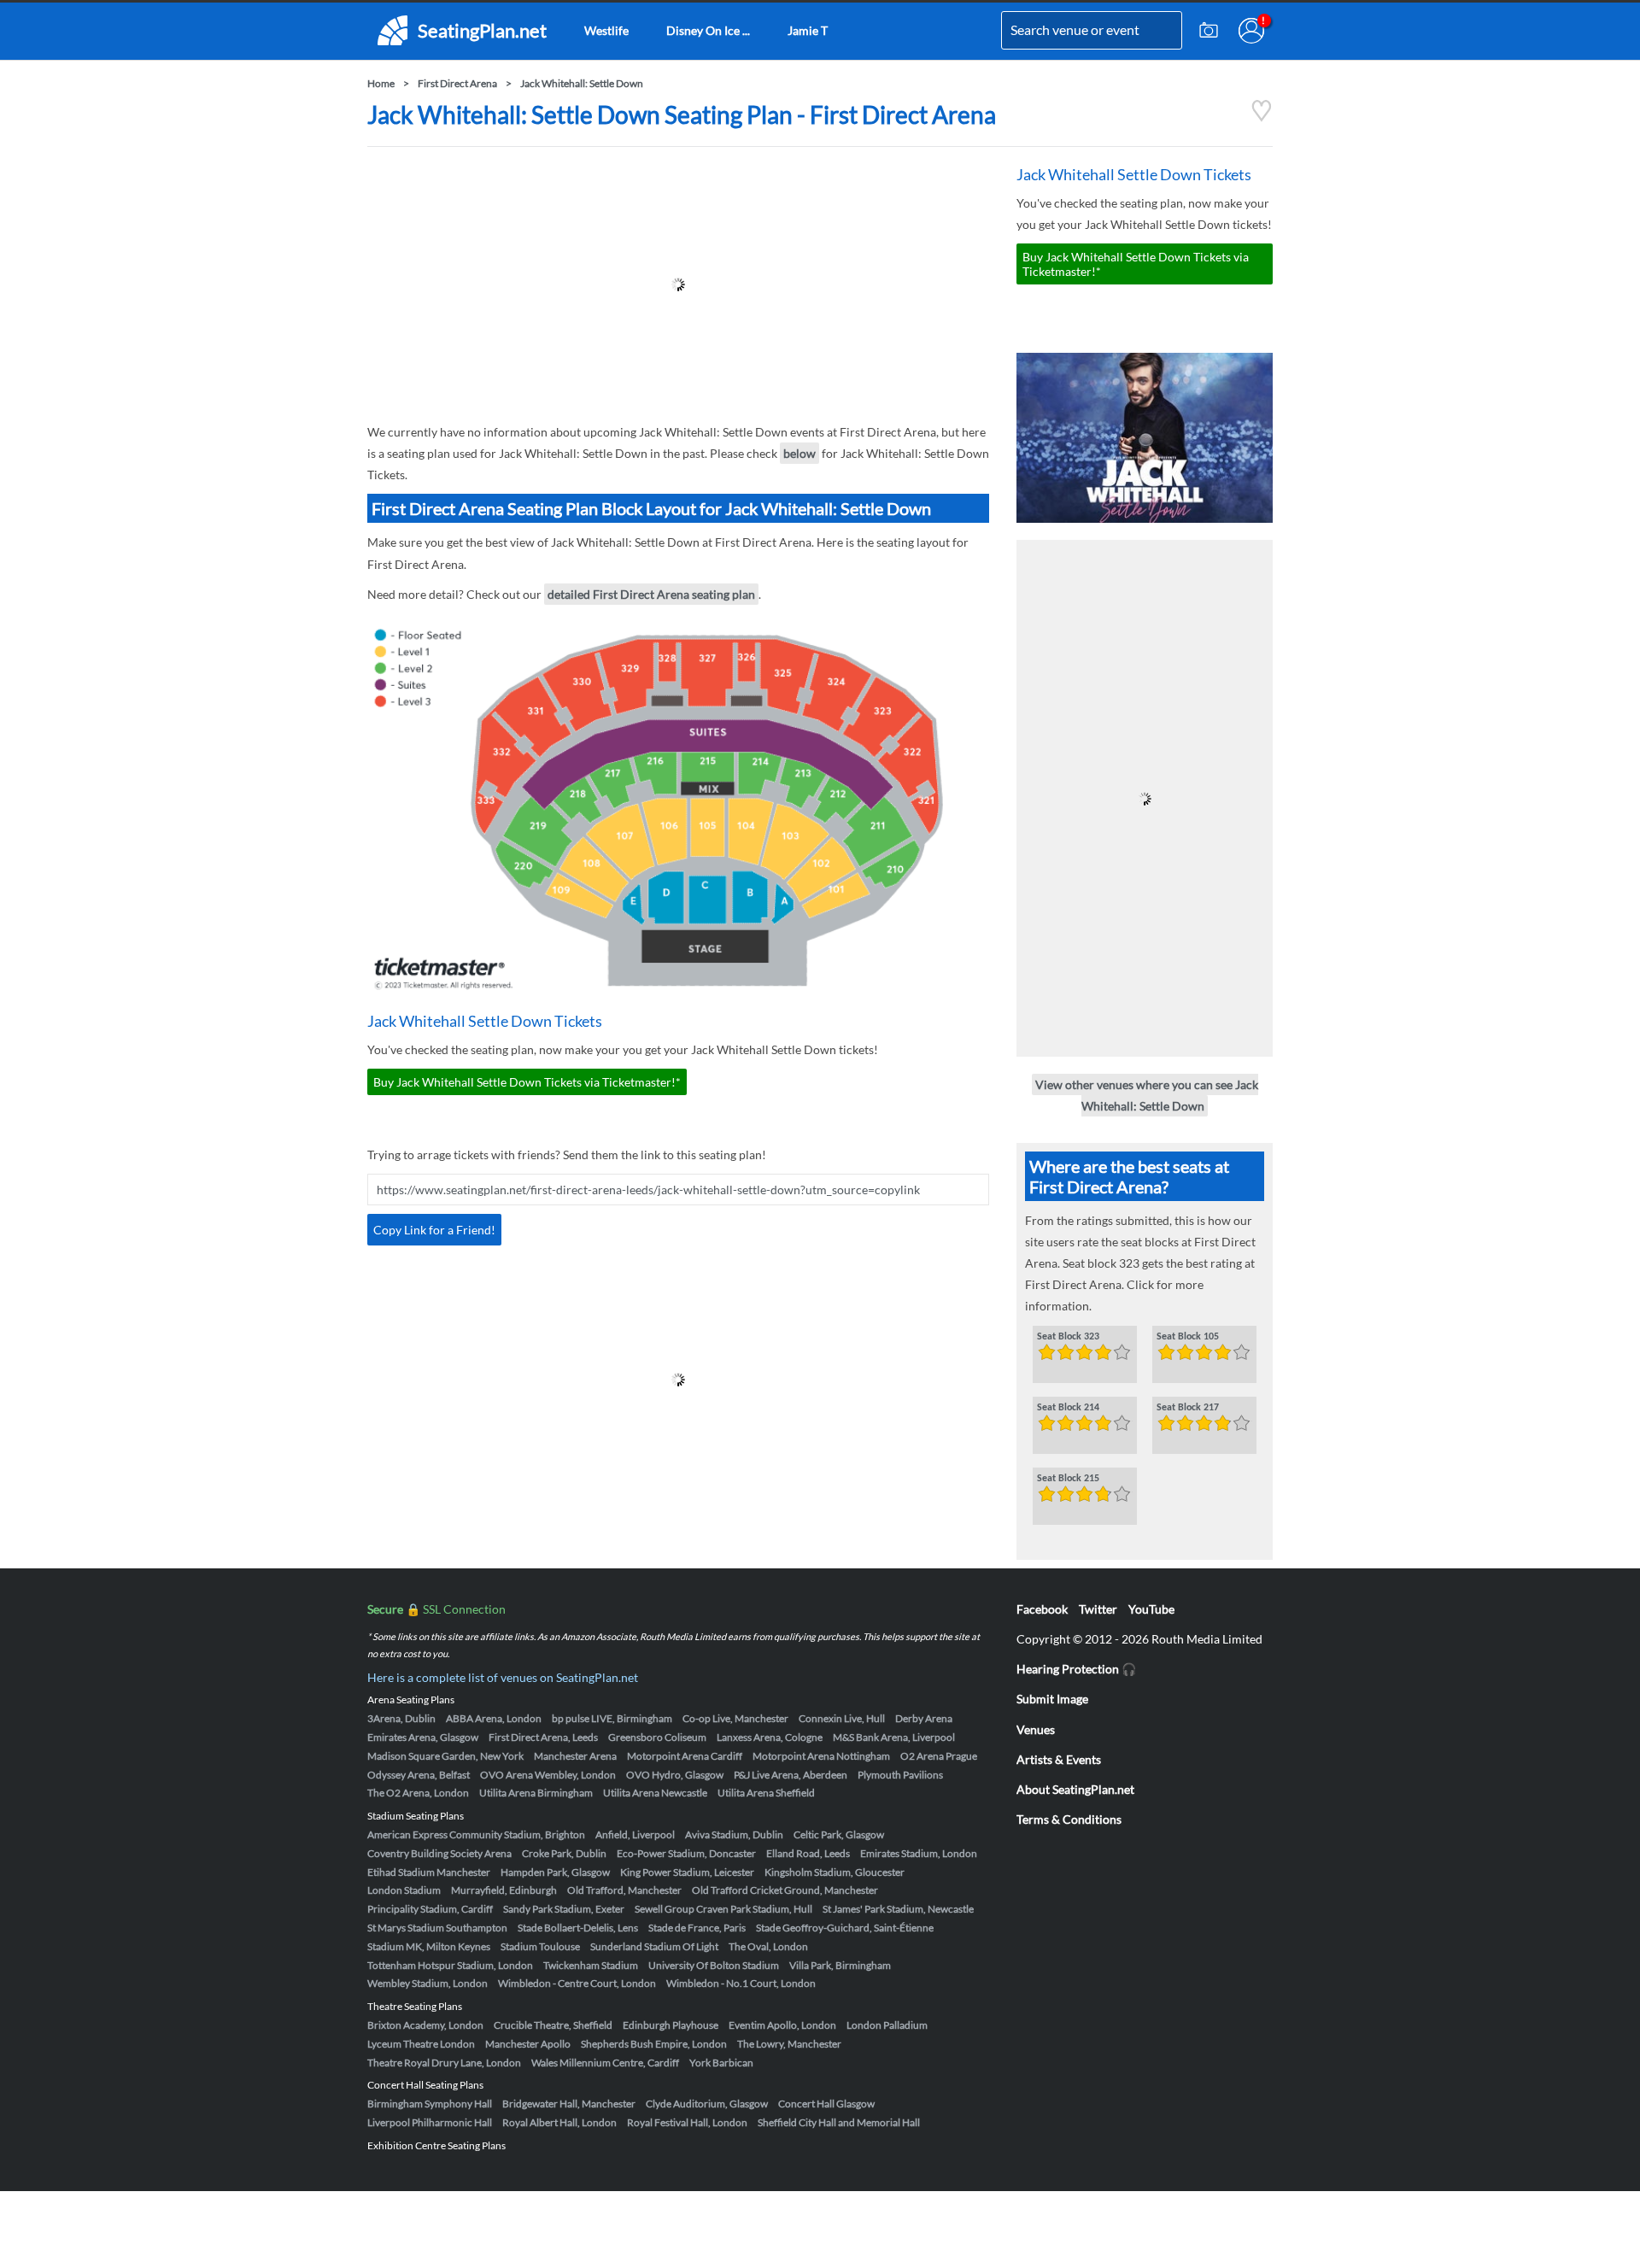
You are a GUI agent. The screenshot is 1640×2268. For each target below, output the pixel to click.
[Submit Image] (1209, 31)
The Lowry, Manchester (789, 2044)
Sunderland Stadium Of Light (654, 1946)
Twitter (1098, 1609)
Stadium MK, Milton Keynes (429, 1946)
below (799, 453)
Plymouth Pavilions (900, 1775)
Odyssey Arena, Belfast (419, 1775)
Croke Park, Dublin (564, 1853)
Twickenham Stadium (591, 1965)
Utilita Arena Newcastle (655, 1793)
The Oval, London (768, 1946)
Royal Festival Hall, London (687, 2122)
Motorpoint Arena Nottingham (821, 1756)
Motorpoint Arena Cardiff (685, 1756)
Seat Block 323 (1068, 1337)
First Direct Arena (457, 83)
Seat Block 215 (1068, 1479)
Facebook (1042, 1609)
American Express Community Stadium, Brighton (476, 1834)
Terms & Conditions (1069, 1819)
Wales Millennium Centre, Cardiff (605, 2063)
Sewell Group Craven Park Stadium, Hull (723, 1909)
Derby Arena (924, 1718)
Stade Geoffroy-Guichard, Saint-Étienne (845, 1928)
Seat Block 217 (1188, 1408)
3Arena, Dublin (401, 1718)
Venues (1036, 1729)
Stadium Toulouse (540, 1946)
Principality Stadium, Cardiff (430, 1909)
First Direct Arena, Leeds (543, 1737)
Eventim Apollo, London (782, 2025)
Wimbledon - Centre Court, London (577, 1983)
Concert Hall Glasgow (826, 2104)
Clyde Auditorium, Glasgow (707, 2104)
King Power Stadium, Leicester (687, 1872)
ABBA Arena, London (494, 1718)
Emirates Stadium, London (919, 1853)
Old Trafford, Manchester (624, 1890)
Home (381, 83)
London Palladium (887, 2025)
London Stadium (404, 1890)
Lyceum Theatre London (421, 2044)
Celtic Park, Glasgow (839, 1834)
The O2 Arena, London (418, 1793)
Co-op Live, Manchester (735, 1718)
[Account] (1251, 31)
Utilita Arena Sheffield (766, 1793)
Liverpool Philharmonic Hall (430, 2122)
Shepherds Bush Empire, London (654, 2044)
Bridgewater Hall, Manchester (569, 2104)
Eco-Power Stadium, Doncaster (686, 1853)
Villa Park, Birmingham (840, 1965)
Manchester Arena (575, 1756)
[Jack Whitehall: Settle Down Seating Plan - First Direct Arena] (1262, 117)
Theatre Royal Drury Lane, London (444, 2063)
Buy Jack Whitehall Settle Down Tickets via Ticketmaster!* (527, 1082)
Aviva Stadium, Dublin (734, 1834)
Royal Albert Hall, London (559, 2122)
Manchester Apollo (528, 2044)
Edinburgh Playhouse (671, 2025)
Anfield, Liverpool (635, 1834)
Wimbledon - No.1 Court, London (741, 1983)
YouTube (1151, 1609)
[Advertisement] (678, 284)
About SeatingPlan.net (1075, 1789)
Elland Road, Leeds (808, 1853)
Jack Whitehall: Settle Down (582, 83)
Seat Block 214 (1068, 1408)
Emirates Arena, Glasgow (423, 1737)
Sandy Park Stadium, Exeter (564, 1909)
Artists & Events (1059, 1759)
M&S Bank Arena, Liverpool (894, 1737)
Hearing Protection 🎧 (1076, 1669)
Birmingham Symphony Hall (430, 2104)
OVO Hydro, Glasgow (675, 1775)
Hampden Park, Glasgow (555, 1872)
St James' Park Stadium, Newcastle (898, 1909)
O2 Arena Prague (939, 1756)
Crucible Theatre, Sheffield (553, 2025)
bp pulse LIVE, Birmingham (612, 1718)
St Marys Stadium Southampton (437, 1928)
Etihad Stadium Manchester (429, 1872)
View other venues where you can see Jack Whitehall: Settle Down (1147, 1095)
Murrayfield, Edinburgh (504, 1890)
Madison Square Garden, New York (445, 1756)
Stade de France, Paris (697, 1928)
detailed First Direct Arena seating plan (651, 594)
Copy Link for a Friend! (434, 1230)
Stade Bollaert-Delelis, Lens (578, 1928)
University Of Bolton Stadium (714, 1965)
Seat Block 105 (1188, 1337)
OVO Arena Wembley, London (548, 1775)
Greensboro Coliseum (657, 1737)
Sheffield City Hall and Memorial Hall (839, 2122)
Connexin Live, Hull (842, 1718)
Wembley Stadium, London (428, 1983)
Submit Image (1052, 1699)
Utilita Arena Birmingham (536, 1793)
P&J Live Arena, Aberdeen (791, 1775)
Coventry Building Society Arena (439, 1853)
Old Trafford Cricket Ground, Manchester (785, 1890)
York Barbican (721, 2063)
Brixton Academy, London (425, 2025)
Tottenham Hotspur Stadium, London (450, 1965)
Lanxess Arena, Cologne (770, 1737)
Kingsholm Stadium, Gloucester (835, 1872)
